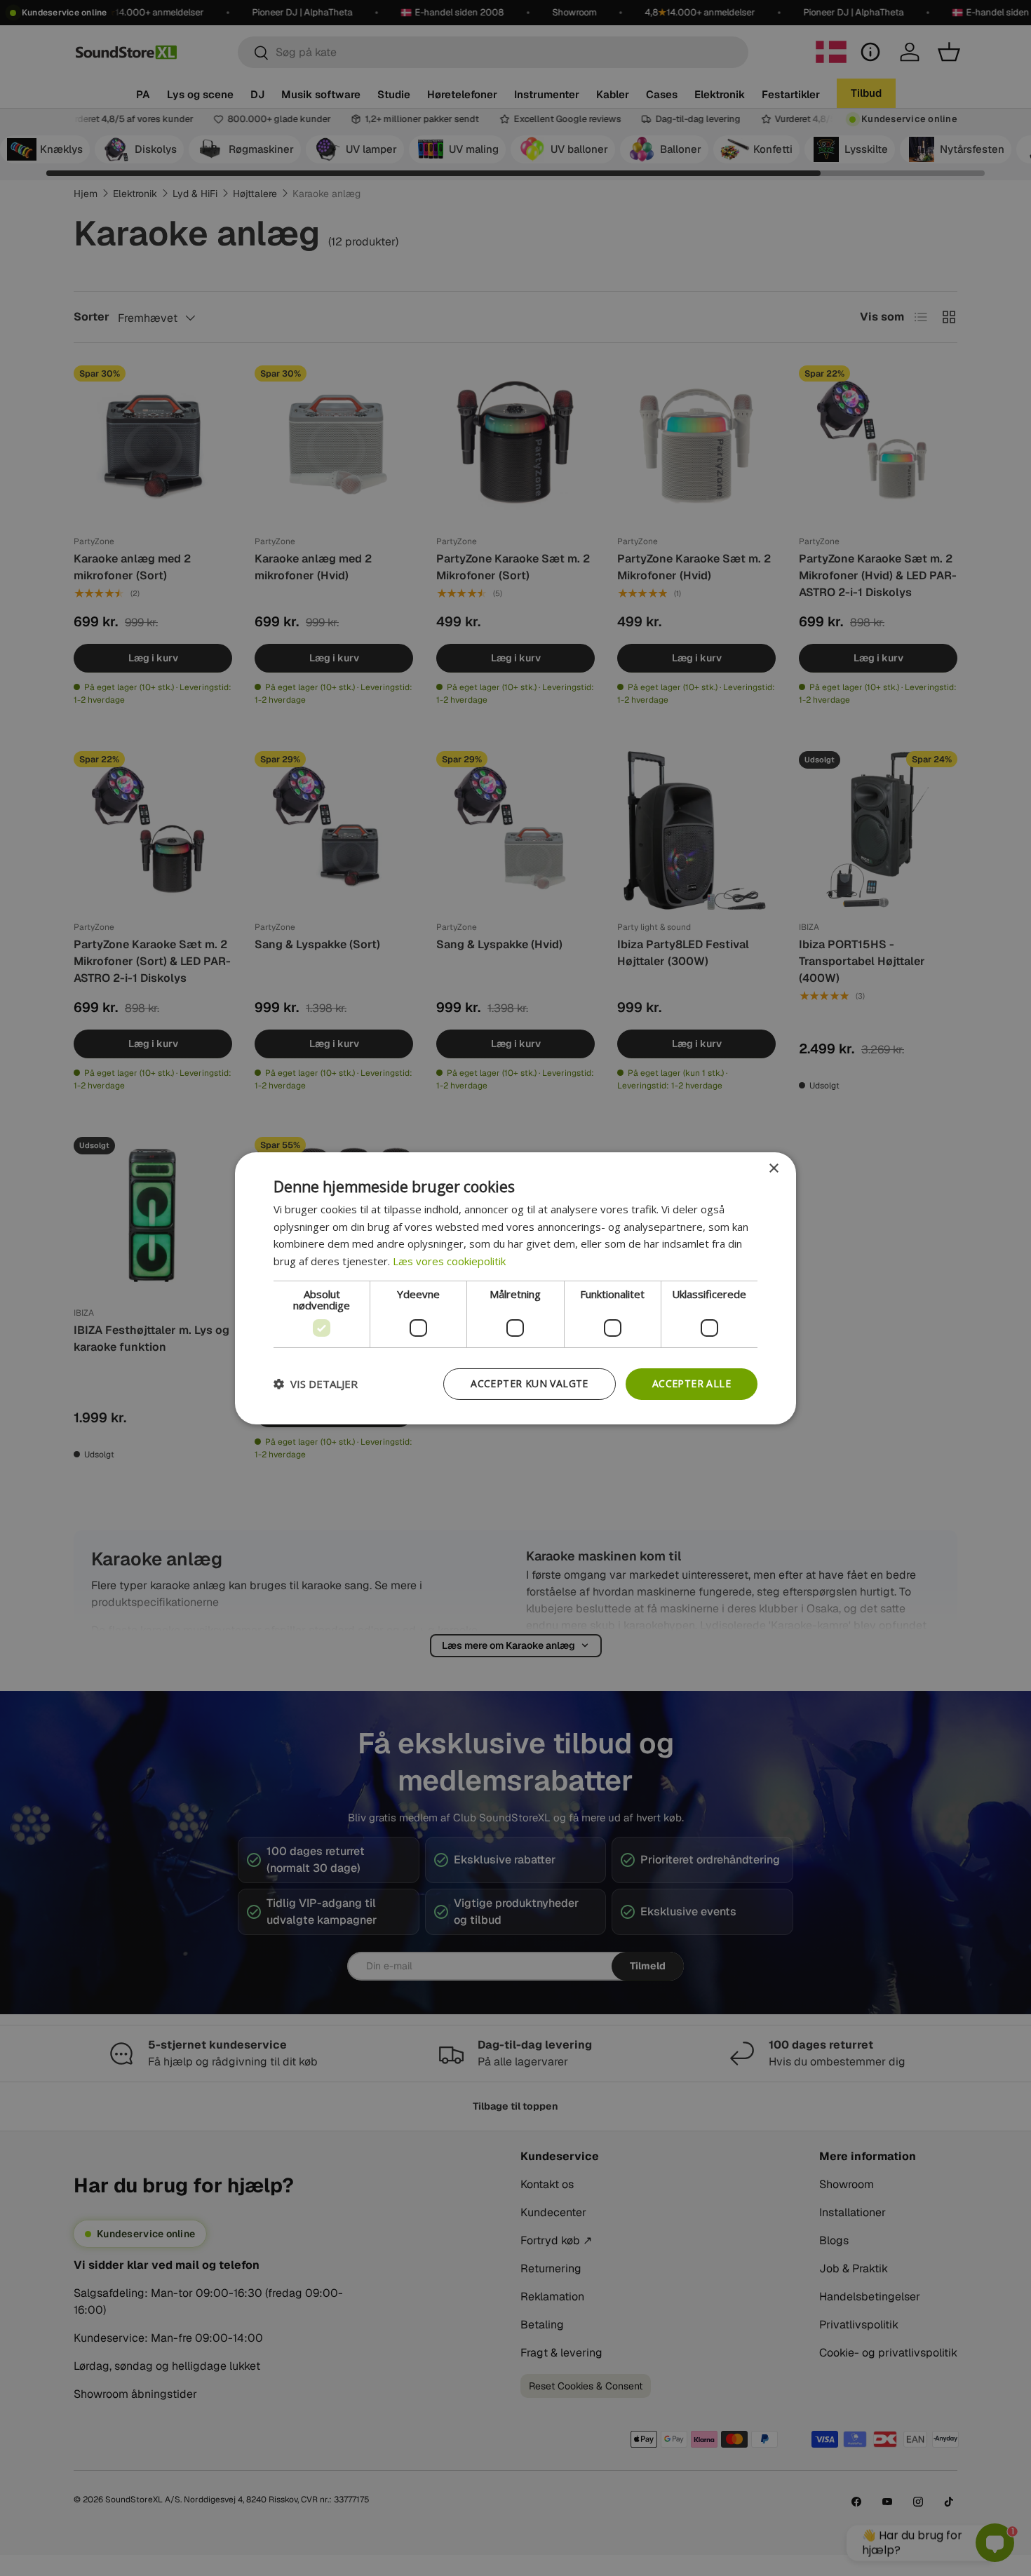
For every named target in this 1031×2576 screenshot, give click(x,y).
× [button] (773, 1168)
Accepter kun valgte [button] (530, 1383)
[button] (316, 1384)
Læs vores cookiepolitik (449, 1261)
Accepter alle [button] (692, 1383)
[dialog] (515, 1288)
